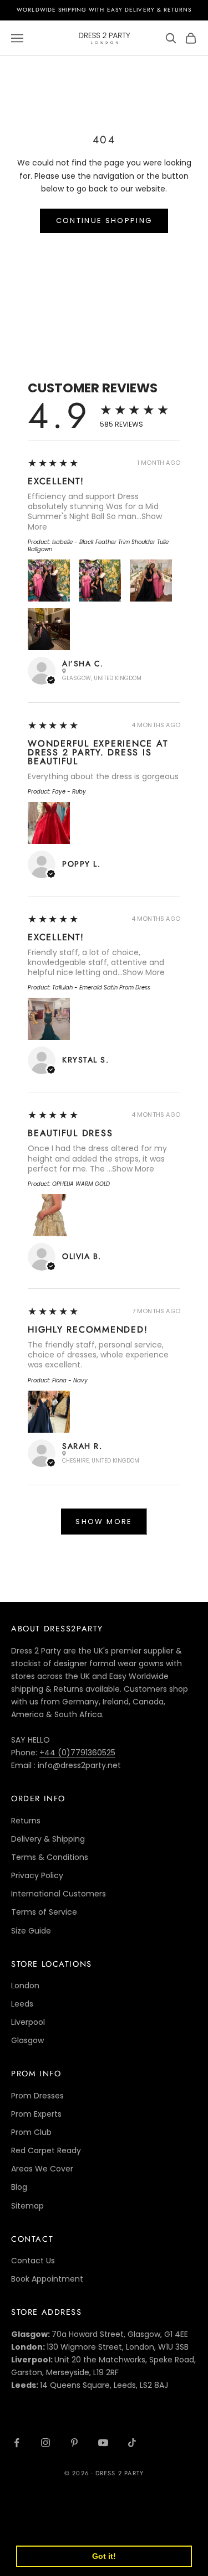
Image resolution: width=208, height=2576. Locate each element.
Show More (144, 972)
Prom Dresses (37, 2096)
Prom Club (31, 2132)
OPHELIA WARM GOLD (81, 1184)
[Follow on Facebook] (17, 2443)
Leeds (22, 2004)
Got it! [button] (104, 2556)
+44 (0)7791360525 (77, 1753)
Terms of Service (44, 1912)
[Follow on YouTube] (103, 2443)
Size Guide (31, 1931)
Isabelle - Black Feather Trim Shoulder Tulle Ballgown (98, 546)
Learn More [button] (40, 2528)
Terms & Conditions (50, 1857)
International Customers (59, 1894)
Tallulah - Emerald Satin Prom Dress (101, 988)
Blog (19, 2187)
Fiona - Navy (70, 1380)
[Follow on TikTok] (132, 2443)
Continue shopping (104, 221)
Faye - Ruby (69, 792)
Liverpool (28, 2022)
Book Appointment (47, 2279)
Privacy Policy (37, 1875)
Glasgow (27, 2040)
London (25, 1986)
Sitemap (27, 2206)
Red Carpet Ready (46, 2150)
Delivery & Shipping (48, 1839)
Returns (26, 1821)
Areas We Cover (42, 2169)
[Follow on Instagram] (45, 2443)
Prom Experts (36, 2114)
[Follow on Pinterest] (74, 2443)
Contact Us (33, 2261)
